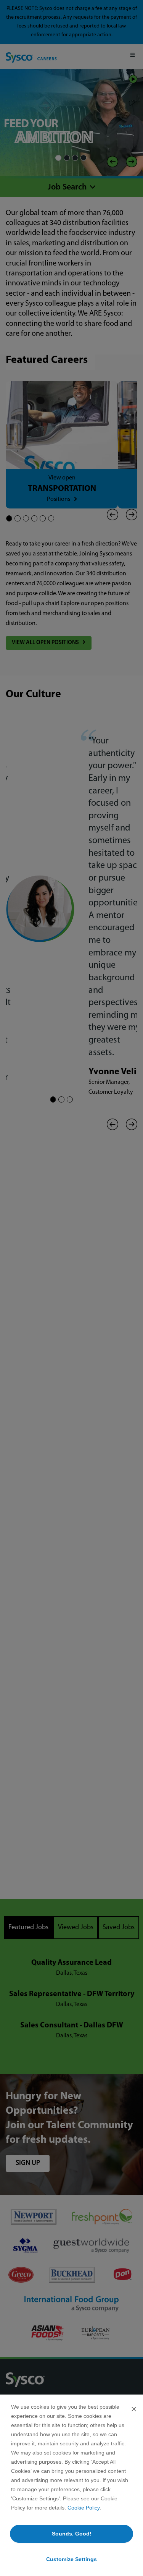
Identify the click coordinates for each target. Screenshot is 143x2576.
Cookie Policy (84, 2508)
